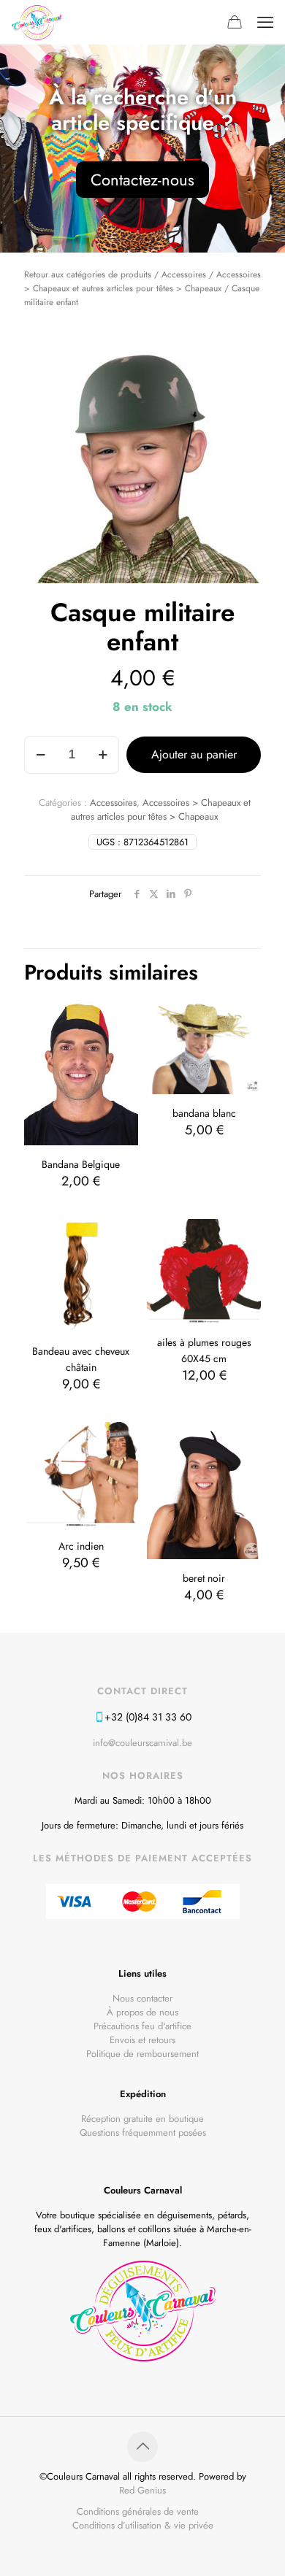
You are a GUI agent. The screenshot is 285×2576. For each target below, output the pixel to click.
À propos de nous (142, 2012)
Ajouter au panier (194, 754)
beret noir (204, 1578)
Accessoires (184, 274)
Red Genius (142, 2490)
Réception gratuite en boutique (142, 2119)
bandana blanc (204, 1113)
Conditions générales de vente (138, 2511)
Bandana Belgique (81, 1164)
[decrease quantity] (41, 755)
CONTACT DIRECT (142, 1691)
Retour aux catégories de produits (88, 274)
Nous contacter (142, 1998)
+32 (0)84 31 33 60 (148, 1717)
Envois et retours (142, 2040)
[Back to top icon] (142, 2447)
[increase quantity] (103, 755)
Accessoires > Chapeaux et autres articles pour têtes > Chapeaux (161, 810)
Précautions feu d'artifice (142, 2026)
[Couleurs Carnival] (37, 22)
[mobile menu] (265, 22)
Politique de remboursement (142, 2054)
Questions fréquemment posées (143, 2133)
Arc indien (81, 1546)
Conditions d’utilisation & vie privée (143, 2525)
